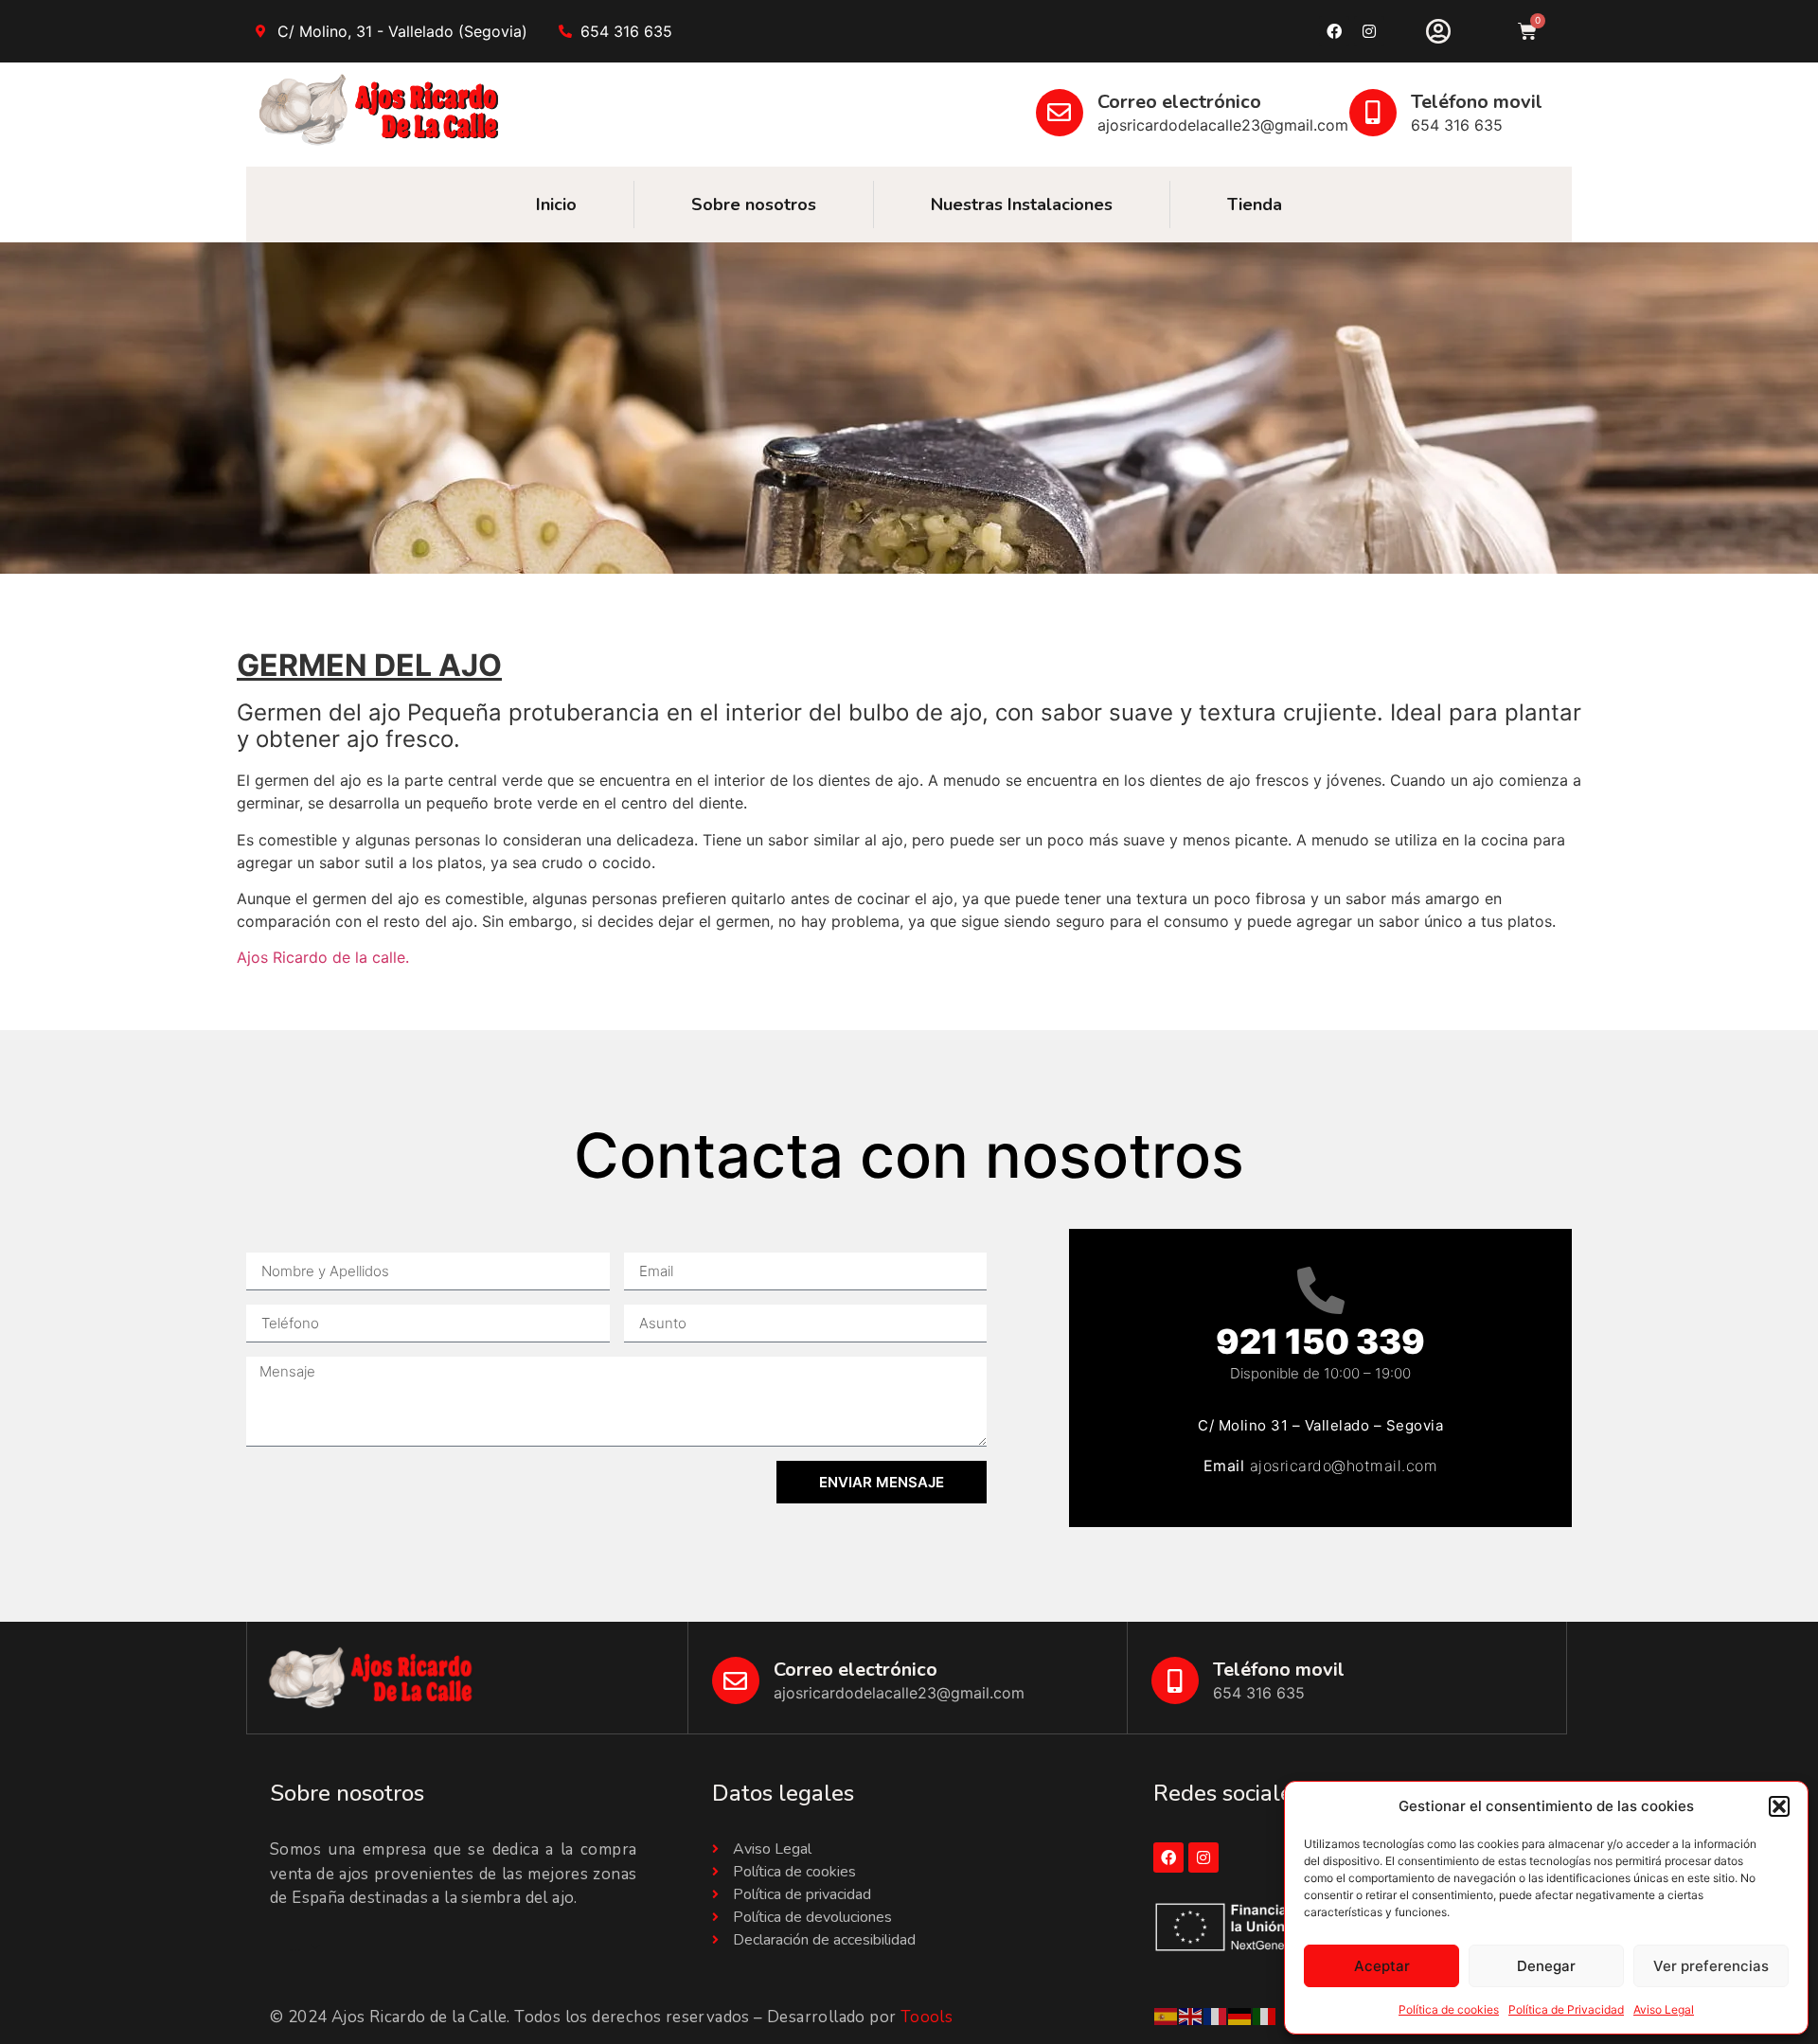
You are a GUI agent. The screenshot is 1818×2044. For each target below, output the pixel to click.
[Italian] (1265, 2015)
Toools (927, 2017)
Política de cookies (1449, 2009)
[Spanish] (1167, 2015)
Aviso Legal (1664, 2009)
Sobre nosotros (754, 204)
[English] (1191, 2015)
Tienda (1255, 204)
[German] (1240, 2015)
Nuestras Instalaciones (1022, 204)
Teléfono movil (1477, 102)
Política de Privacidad (1566, 2009)
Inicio (556, 204)
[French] (1216, 2015)
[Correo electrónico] (1060, 113)
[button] (1779, 1806)
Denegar (1546, 1966)
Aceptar (1382, 1966)
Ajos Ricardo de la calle (321, 957)
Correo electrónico (1179, 102)
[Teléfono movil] (1373, 113)
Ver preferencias (1711, 1966)
